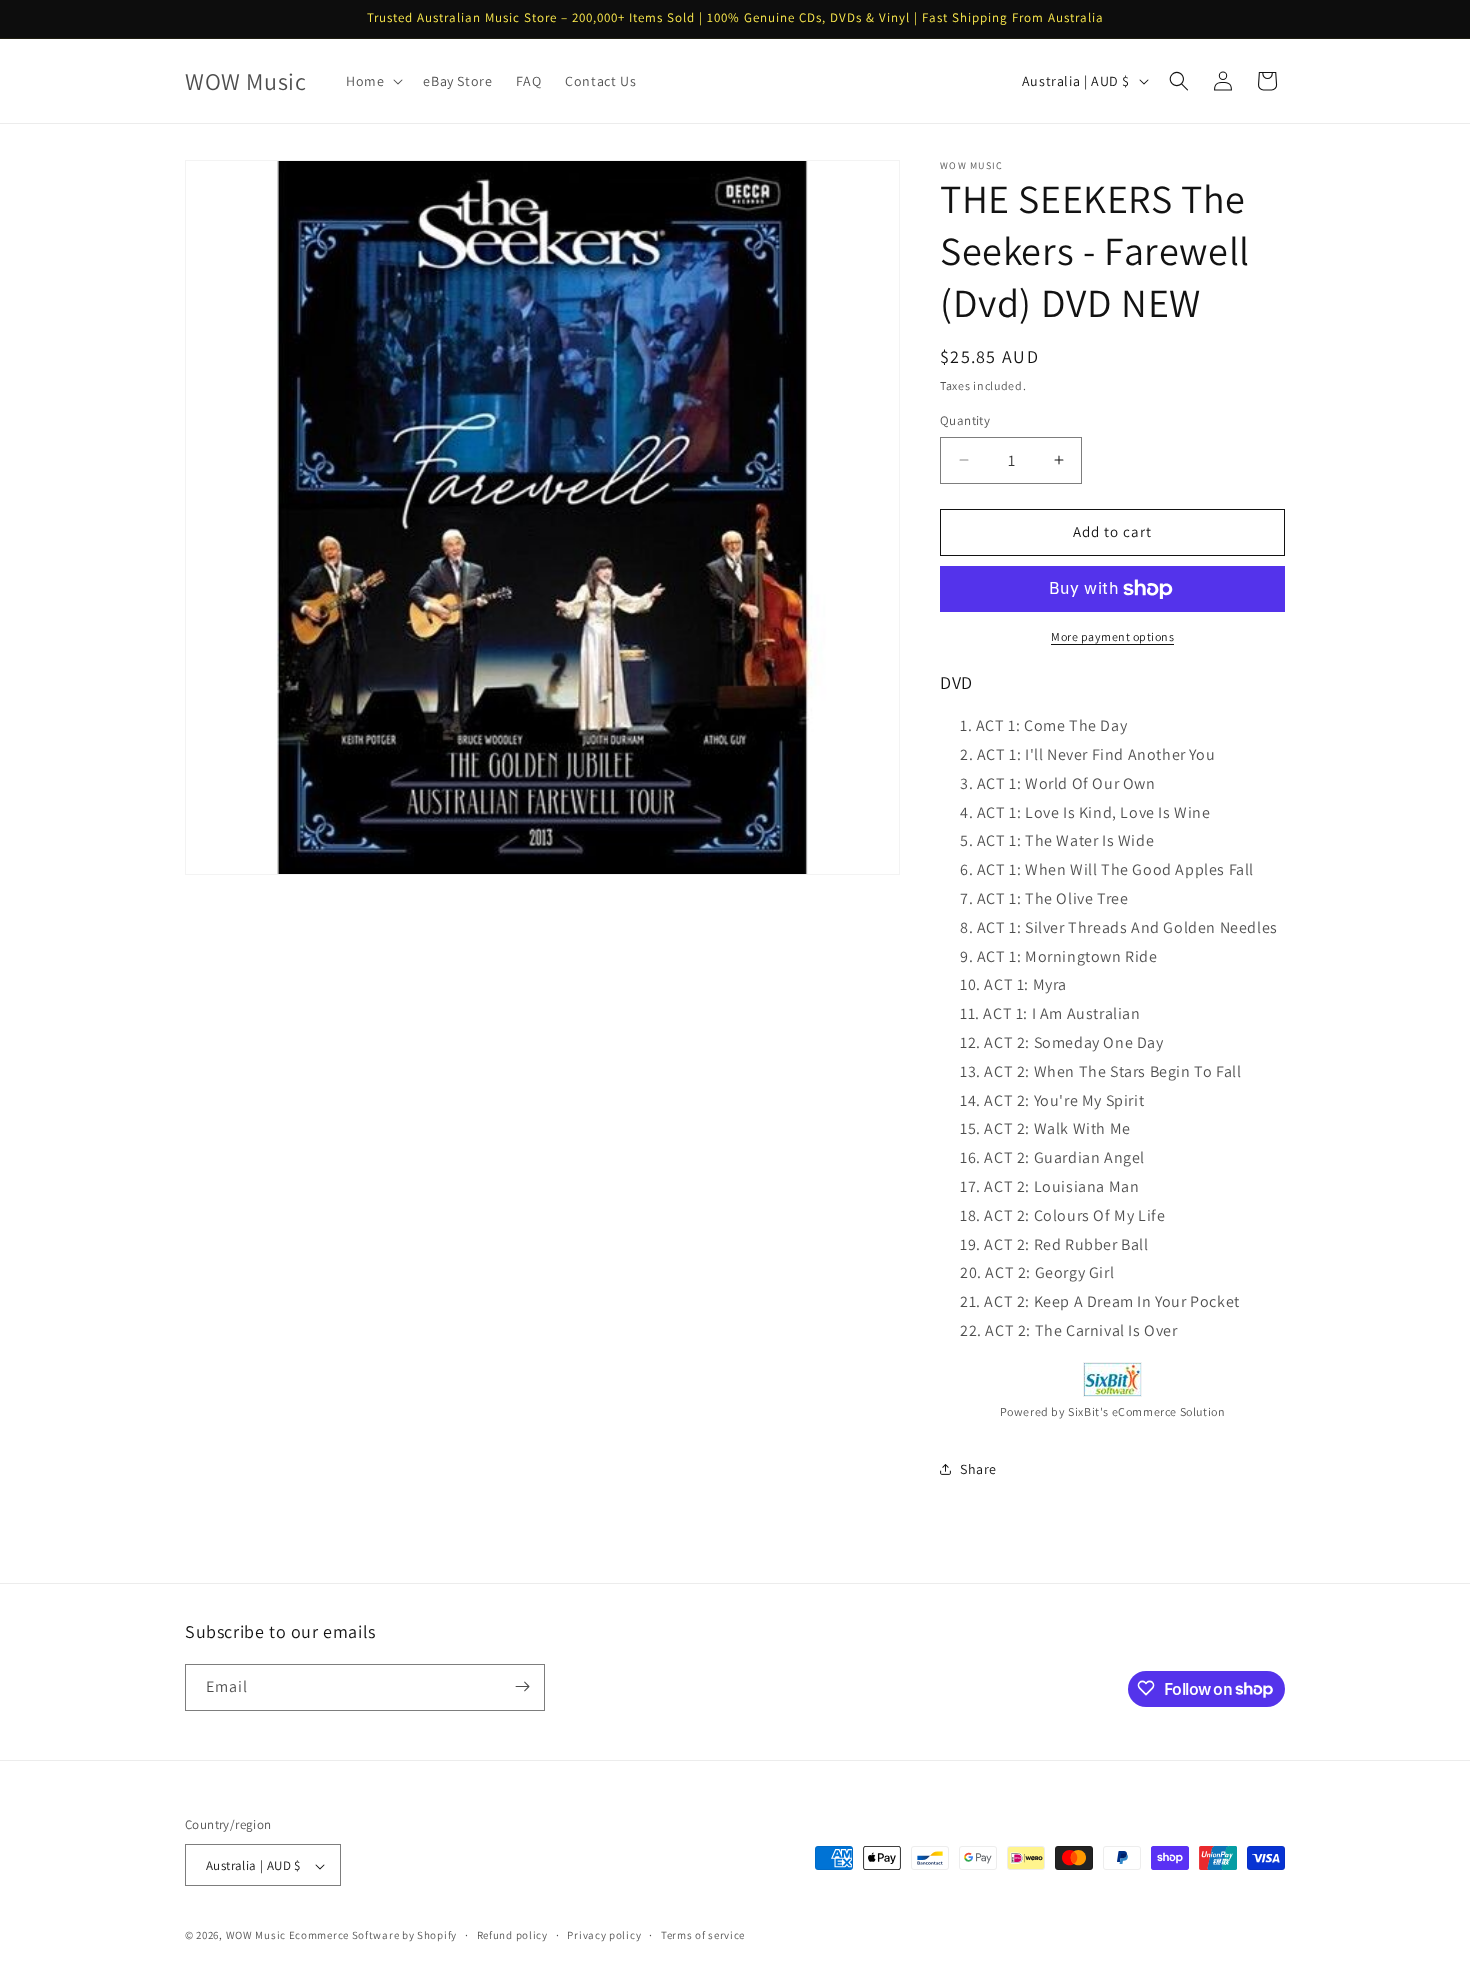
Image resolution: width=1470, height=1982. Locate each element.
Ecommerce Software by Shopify (373, 1936)
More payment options (1112, 636)
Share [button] (978, 1469)
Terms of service (703, 1935)
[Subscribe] (522, 1686)
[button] (372, 81)
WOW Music (256, 1936)
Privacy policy (604, 1935)
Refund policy (512, 1935)
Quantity (965, 420)
